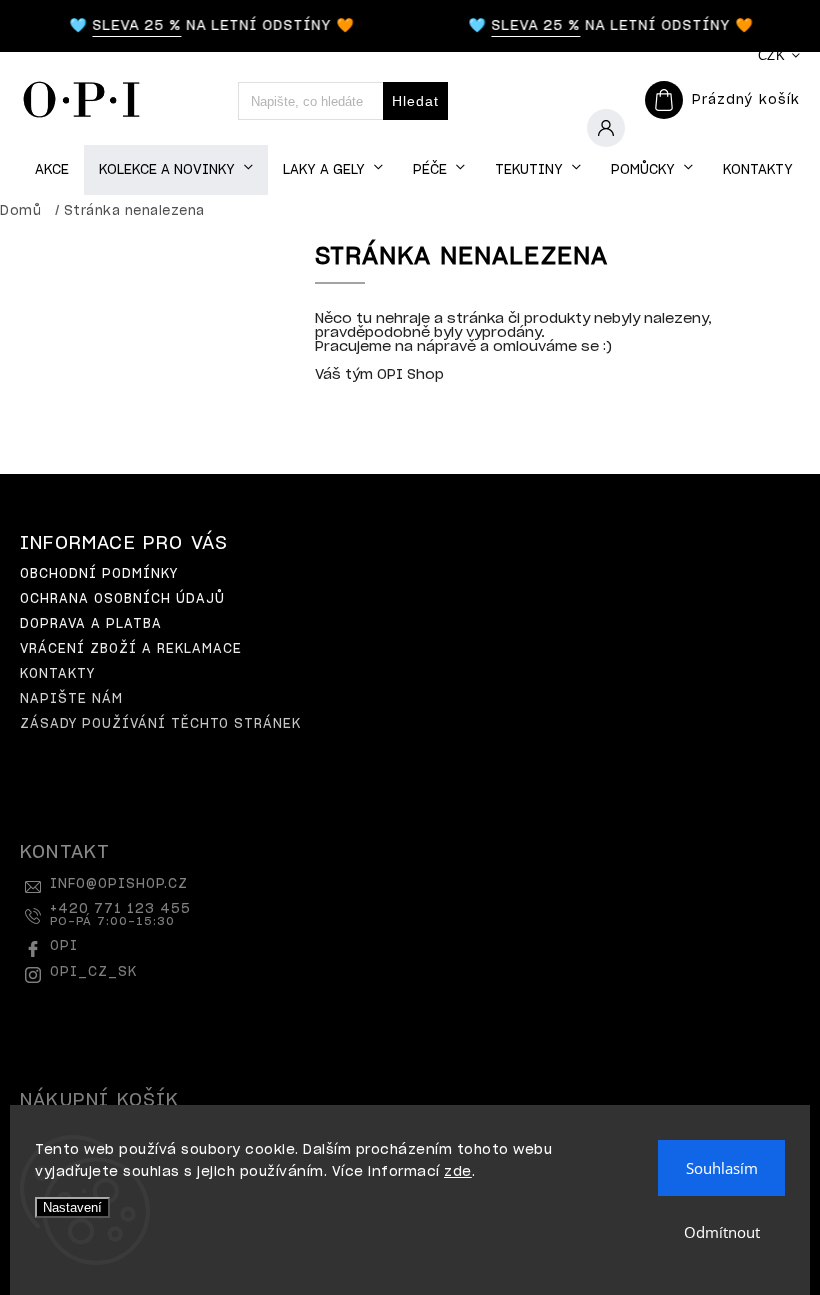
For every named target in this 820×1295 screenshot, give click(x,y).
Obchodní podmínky (99, 574)
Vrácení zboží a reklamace (131, 649)
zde (458, 1172)
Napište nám (71, 699)
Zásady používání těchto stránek (160, 724)
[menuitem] (52, 170)
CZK (772, 55)
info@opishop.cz (119, 884)
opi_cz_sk (93, 972)
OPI (64, 946)
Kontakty (57, 674)
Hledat (415, 101)
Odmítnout (722, 1232)
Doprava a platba (91, 624)
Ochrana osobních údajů (122, 599)
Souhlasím (722, 1168)
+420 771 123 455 (120, 915)
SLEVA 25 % (131, 26)
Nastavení (72, 1207)
